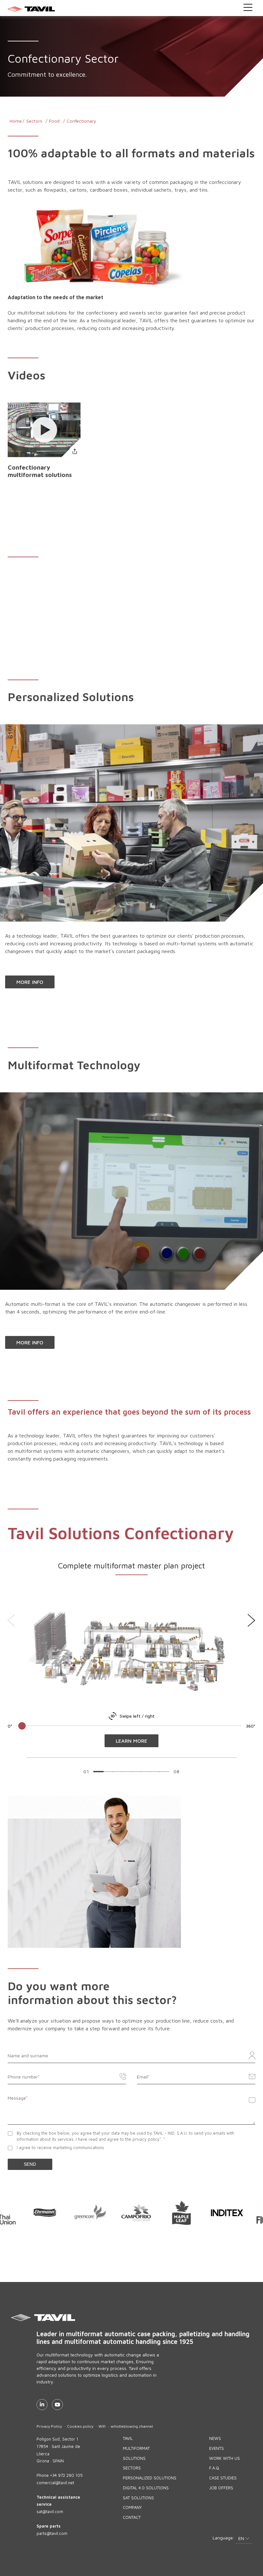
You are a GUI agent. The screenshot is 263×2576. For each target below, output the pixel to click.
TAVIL (128, 2438)
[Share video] (75, 451)
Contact (132, 2517)
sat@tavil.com (50, 2511)
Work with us (225, 2458)
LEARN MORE (131, 1741)
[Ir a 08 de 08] (164, 1772)
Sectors (132, 2468)
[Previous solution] (12, 1620)
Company (132, 2507)
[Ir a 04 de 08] (127, 1772)
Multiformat (136, 2448)
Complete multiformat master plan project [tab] (131, 1566)
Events (216, 2448)
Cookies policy (80, 2426)
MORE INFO (30, 982)
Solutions (134, 2458)
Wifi (102, 2426)
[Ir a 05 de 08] (136, 1772)
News (215, 2438)
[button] (244, 2539)
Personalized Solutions (150, 2478)
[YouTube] (57, 2405)
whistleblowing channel (132, 2426)
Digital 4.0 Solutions (146, 2488)
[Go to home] (132, 9)
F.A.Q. (215, 2468)
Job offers (221, 2488)
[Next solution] (251, 1620)
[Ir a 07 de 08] (155, 1772)
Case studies (223, 2478)
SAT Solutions (138, 2498)
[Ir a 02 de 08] (108, 1772)
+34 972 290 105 (66, 2475)
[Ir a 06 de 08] (145, 1772)
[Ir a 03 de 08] (117, 1772)
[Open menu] (248, 7)
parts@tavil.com (52, 2533)
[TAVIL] (146, 2318)
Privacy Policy (49, 2426)
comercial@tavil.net (55, 2483)
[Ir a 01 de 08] (98, 1772)
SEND (30, 2164)
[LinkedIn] (42, 2405)
